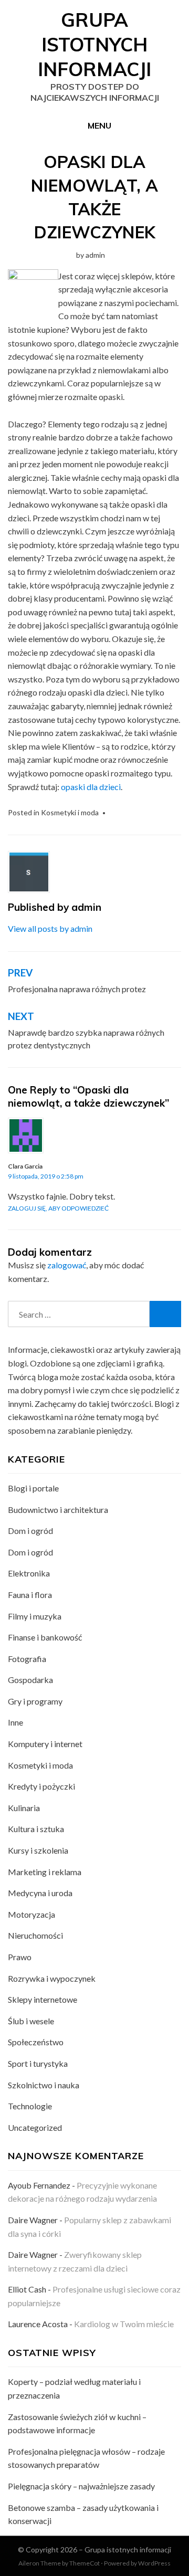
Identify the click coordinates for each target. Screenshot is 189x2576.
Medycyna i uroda (40, 1893)
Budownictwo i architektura (58, 1510)
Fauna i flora (30, 1595)
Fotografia (27, 1659)
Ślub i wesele (31, 2021)
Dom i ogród (30, 1531)
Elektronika (29, 1573)
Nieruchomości (35, 1935)
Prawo (20, 1957)
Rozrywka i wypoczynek (52, 1978)
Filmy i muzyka (35, 1616)
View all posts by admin (50, 928)
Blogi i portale (33, 1488)
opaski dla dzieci (91, 787)
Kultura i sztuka (36, 1829)
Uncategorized (35, 2127)
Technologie (30, 2106)
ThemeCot (85, 2563)
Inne (15, 1722)
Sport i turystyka (38, 2063)
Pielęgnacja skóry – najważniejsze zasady (81, 2486)
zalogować (67, 1265)
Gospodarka (30, 1680)
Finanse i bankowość (45, 1637)
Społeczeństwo (36, 2042)
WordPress (154, 2563)
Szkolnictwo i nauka (44, 2085)
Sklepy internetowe (43, 1999)
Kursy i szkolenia (38, 1850)
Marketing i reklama (45, 1872)
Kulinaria (24, 1808)
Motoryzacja (31, 1914)
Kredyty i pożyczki (41, 1786)
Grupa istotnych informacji (94, 44)
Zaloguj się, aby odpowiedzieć (58, 1208)
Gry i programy (35, 1701)
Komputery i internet (45, 1744)
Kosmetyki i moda (70, 812)
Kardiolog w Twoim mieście (124, 2324)
